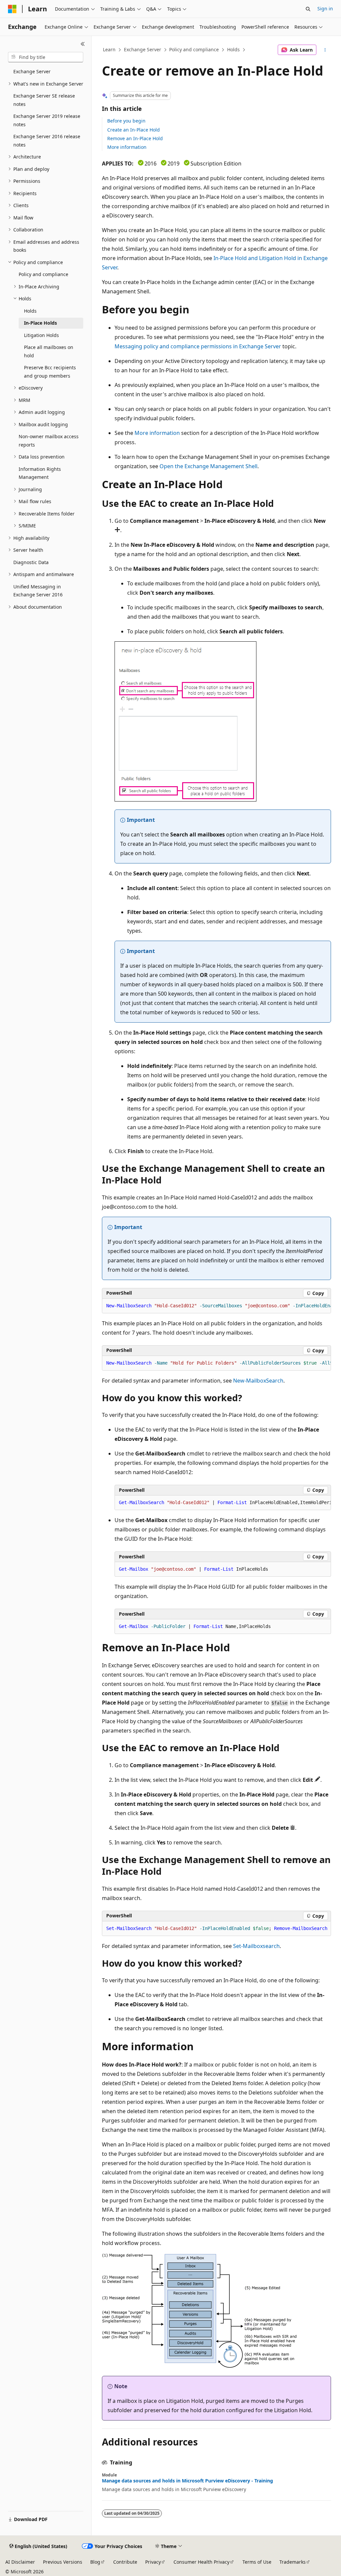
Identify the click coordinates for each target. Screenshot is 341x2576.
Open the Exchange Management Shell (208, 466)
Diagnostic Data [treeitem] (31, 562)
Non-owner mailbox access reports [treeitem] (49, 441)
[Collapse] (83, 44)
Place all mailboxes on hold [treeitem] (49, 351)
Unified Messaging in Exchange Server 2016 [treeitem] (38, 591)
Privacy (153, 2562)
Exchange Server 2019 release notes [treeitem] (47, 120)
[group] (216, 1306)
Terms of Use (257, 2562)
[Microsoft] (12, 9)
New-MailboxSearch (258, 1381)
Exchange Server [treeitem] (32, 71)
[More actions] (325, 50)
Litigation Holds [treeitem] (41, 335)
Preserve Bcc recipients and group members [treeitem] (50, 372)
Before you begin (126, 121)
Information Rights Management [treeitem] (40, 473)
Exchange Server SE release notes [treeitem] (44, 100)
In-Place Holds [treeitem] (40, 323)
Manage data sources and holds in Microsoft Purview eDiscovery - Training (187, 2481)
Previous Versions (63, 2562)
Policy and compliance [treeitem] (43, 274)
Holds (233, 49)
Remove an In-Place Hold (135, 138)
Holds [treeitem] (30, 311)
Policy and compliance (194, 49)
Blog (95, 2562)
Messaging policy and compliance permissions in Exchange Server (198, 346)
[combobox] (46, 57)
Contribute (125, 2562)
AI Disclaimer (20, 2562)
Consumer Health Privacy (201, 2562)
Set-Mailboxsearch (256, 1946)
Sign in (325, 8)
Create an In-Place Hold (134, 130)
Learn (109, 49)
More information (127, 147)
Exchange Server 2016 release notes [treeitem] (47, 141)
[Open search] (308, 9)
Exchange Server (143, 49)
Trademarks (293, 2562)
